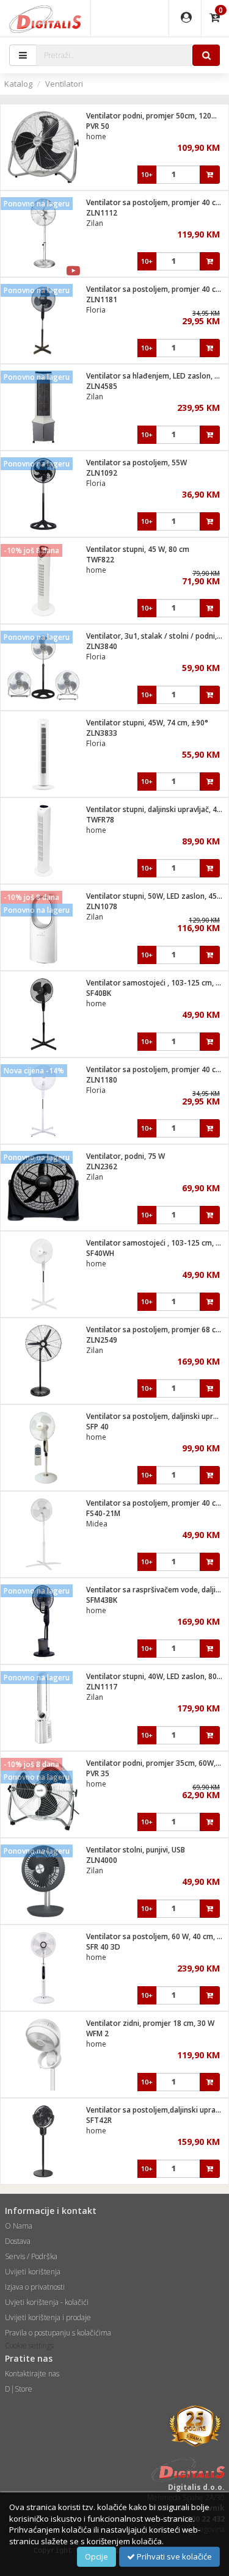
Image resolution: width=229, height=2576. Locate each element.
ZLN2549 (102, 1340)
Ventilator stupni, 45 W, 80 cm (138, 549)
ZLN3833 (102, 733)
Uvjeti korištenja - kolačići (47, 2302)
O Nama (19, 2226)
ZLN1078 (102, 906)
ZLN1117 (102, 1687)
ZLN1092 (102, 473)
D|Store (19, 2389)
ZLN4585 (102, 386)
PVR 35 (98, 1773)
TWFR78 (100, 820)
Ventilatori (64, 84)
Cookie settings (29, 2346)
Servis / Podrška (31, 2256)
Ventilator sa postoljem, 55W (136, 463)
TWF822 (100, 560)
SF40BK (99, 993)
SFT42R (99, 2120)
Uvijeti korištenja (33, 2272)
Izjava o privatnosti (35, 2287)
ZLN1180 (102, 1080)
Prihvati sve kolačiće (173, 2556)
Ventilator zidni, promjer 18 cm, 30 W (150, 2023)
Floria (96, 310)
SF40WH (100, 1253)
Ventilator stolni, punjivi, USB (136, 1850)
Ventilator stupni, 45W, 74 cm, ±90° (147, 723)
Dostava (18, 2241)
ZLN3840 (102, 646)
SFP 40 (97, 1427)
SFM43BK (102, 1600)
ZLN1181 (102, 299)
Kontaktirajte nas (32, 2374)
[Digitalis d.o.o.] (45, 18)
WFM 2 (97, 2034)
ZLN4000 (102, 1860)
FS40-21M (103, 1513)
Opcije (96, 2556)
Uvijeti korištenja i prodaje (48, 2317)
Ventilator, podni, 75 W (125, 1156)
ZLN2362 (102, 1166)
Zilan (95, 223)
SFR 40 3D (103, 1947)
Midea (97, 1524)
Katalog (18, 84)
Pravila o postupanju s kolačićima (58, 2333)
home (96, 136)
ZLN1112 (102, 213)
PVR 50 (98, 126)
